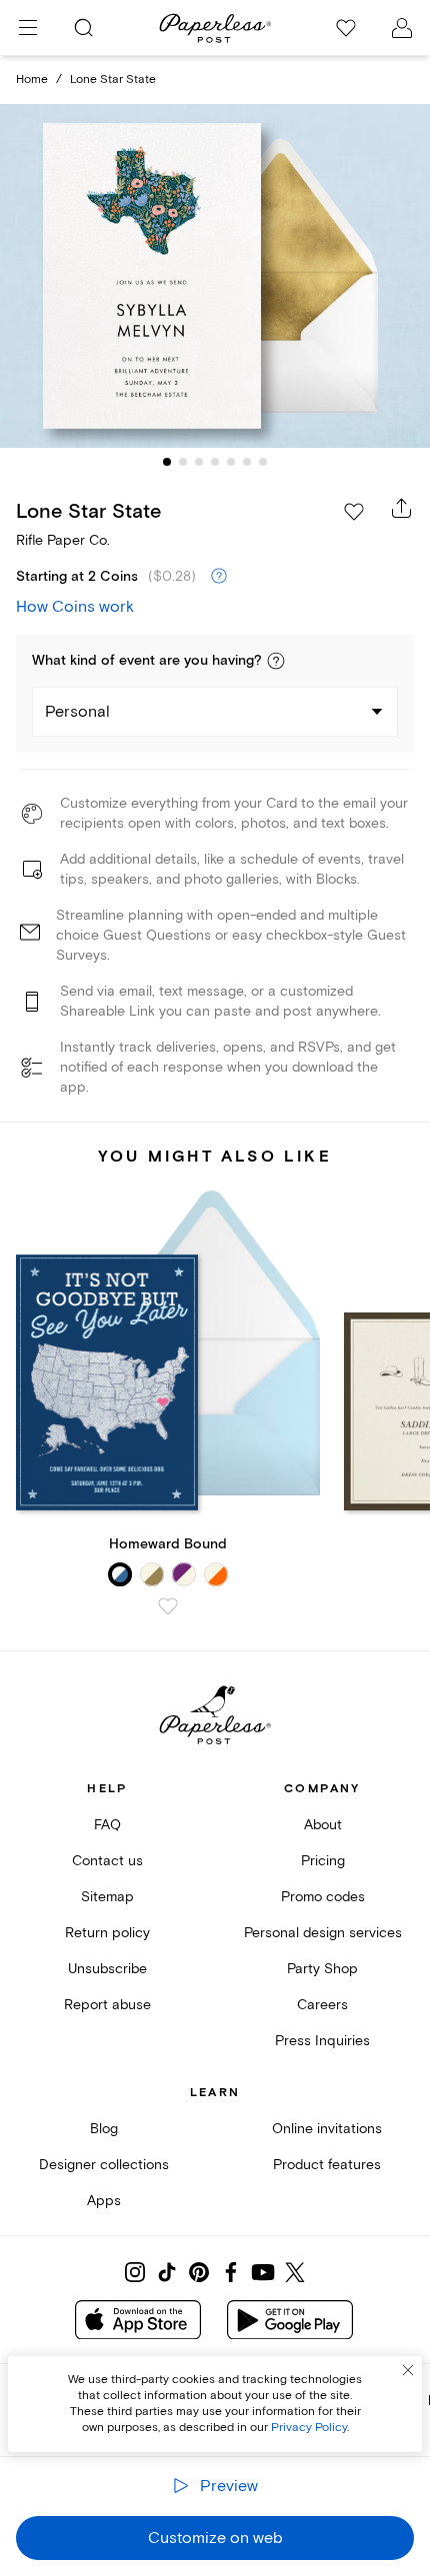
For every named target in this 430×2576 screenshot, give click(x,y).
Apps (104, 2201)
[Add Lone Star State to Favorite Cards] (354, 512)
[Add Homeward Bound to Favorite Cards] (168, 1606)
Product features (327, 2165)
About (323, 1825)
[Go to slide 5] (231, 462)
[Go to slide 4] (215, 462)
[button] (276, 661)
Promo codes (323, 1897)
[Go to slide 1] (167, 462)
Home (32, 79)
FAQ (107, 1825)
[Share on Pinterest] (199, 2272)
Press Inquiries (322, 2041)
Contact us (107, 1861)
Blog (104, 2129)
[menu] (28, 28)
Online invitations (327, 2129)
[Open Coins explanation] (219, 577)
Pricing (323, 1861)
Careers (322, 2005)
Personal (77, 712)
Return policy (107, 1933)
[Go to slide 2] (183, 462)
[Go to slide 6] (247, 462)
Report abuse (107, 2005)
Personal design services (323, 1933)
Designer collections (104, 2165)
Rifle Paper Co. (63, 540)
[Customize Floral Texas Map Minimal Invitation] (215, 275)
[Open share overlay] (402, 508)
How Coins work (75, 607)
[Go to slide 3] (199, 462)
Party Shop (322, 1969)
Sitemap (107, 1897)
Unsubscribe (107, 1969)
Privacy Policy (309, 2428)
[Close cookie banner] (408, 2370)
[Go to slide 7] (263, 462)
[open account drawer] (402, 28)
